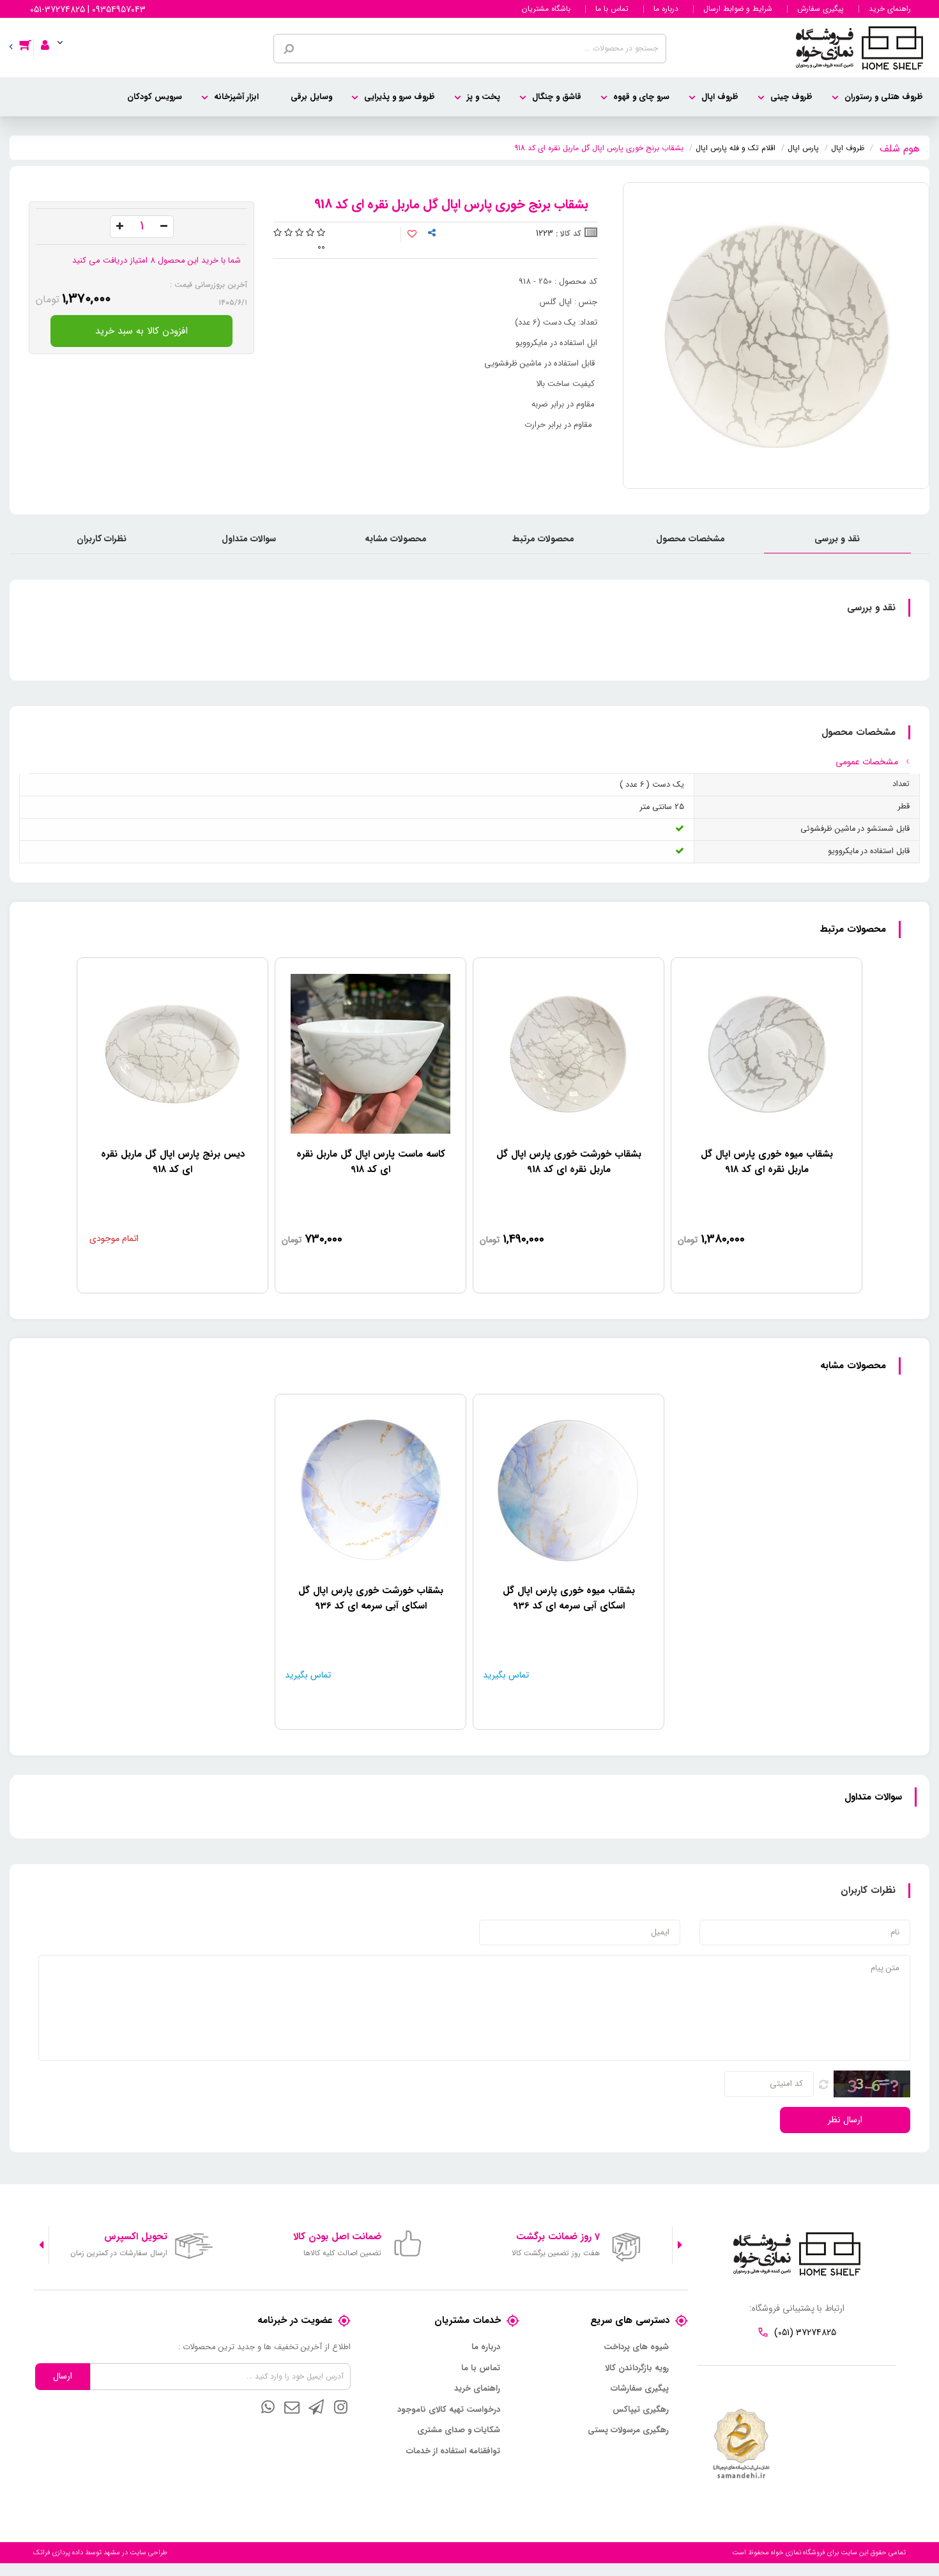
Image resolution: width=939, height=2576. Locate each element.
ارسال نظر (845, 2120)
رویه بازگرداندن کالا (637, 2368)
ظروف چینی (791, 97)
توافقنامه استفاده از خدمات (453, 2451)
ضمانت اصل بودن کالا (337, 2237)
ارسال (63, 2376)
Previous (680, 2245)
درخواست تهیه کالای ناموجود (449, 2410)
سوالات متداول (249, 539)
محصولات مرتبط (543, 539)
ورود (50, 36)
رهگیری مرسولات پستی (628, 2430)
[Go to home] (900, 147)
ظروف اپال (720, 97)
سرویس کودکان (155, 97)
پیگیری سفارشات (640, 2389)
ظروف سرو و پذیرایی (400, 97)
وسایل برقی (311, 97)
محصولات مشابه (396, 539)
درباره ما (666, 9)
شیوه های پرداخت (636, 2347)
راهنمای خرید (890, 9)
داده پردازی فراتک (58, 2553)
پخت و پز (484, 97)
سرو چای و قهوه (641, 97)
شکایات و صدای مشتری (459, 2430)
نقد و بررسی (837, 539)
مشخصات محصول (691, 539)
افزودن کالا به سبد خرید (141, 331)
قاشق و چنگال (557, 97)
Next (41, 2245)
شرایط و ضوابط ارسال (738, 9)
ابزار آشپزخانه (236, 97)
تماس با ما (612, 9)
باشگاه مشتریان (546, 9)
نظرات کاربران (102, 539)
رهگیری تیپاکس (641, 2410)
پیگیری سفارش (821, 9)
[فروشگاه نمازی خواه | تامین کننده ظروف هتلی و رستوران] (859, 47)
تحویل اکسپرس (136, 2237)
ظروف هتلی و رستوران (884, 97)
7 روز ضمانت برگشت (558, 2237)
